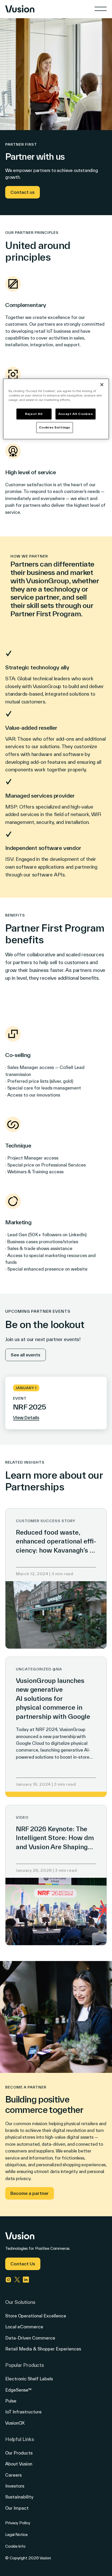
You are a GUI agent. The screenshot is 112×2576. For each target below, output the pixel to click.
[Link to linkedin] (26, 2280)
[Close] (102, 385)
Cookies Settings (55, 428)
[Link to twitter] (17, 2280)
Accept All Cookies (76, 414)
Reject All (34, 414)
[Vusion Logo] (20, 9)
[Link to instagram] (8, 2280)
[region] (56, 409)
